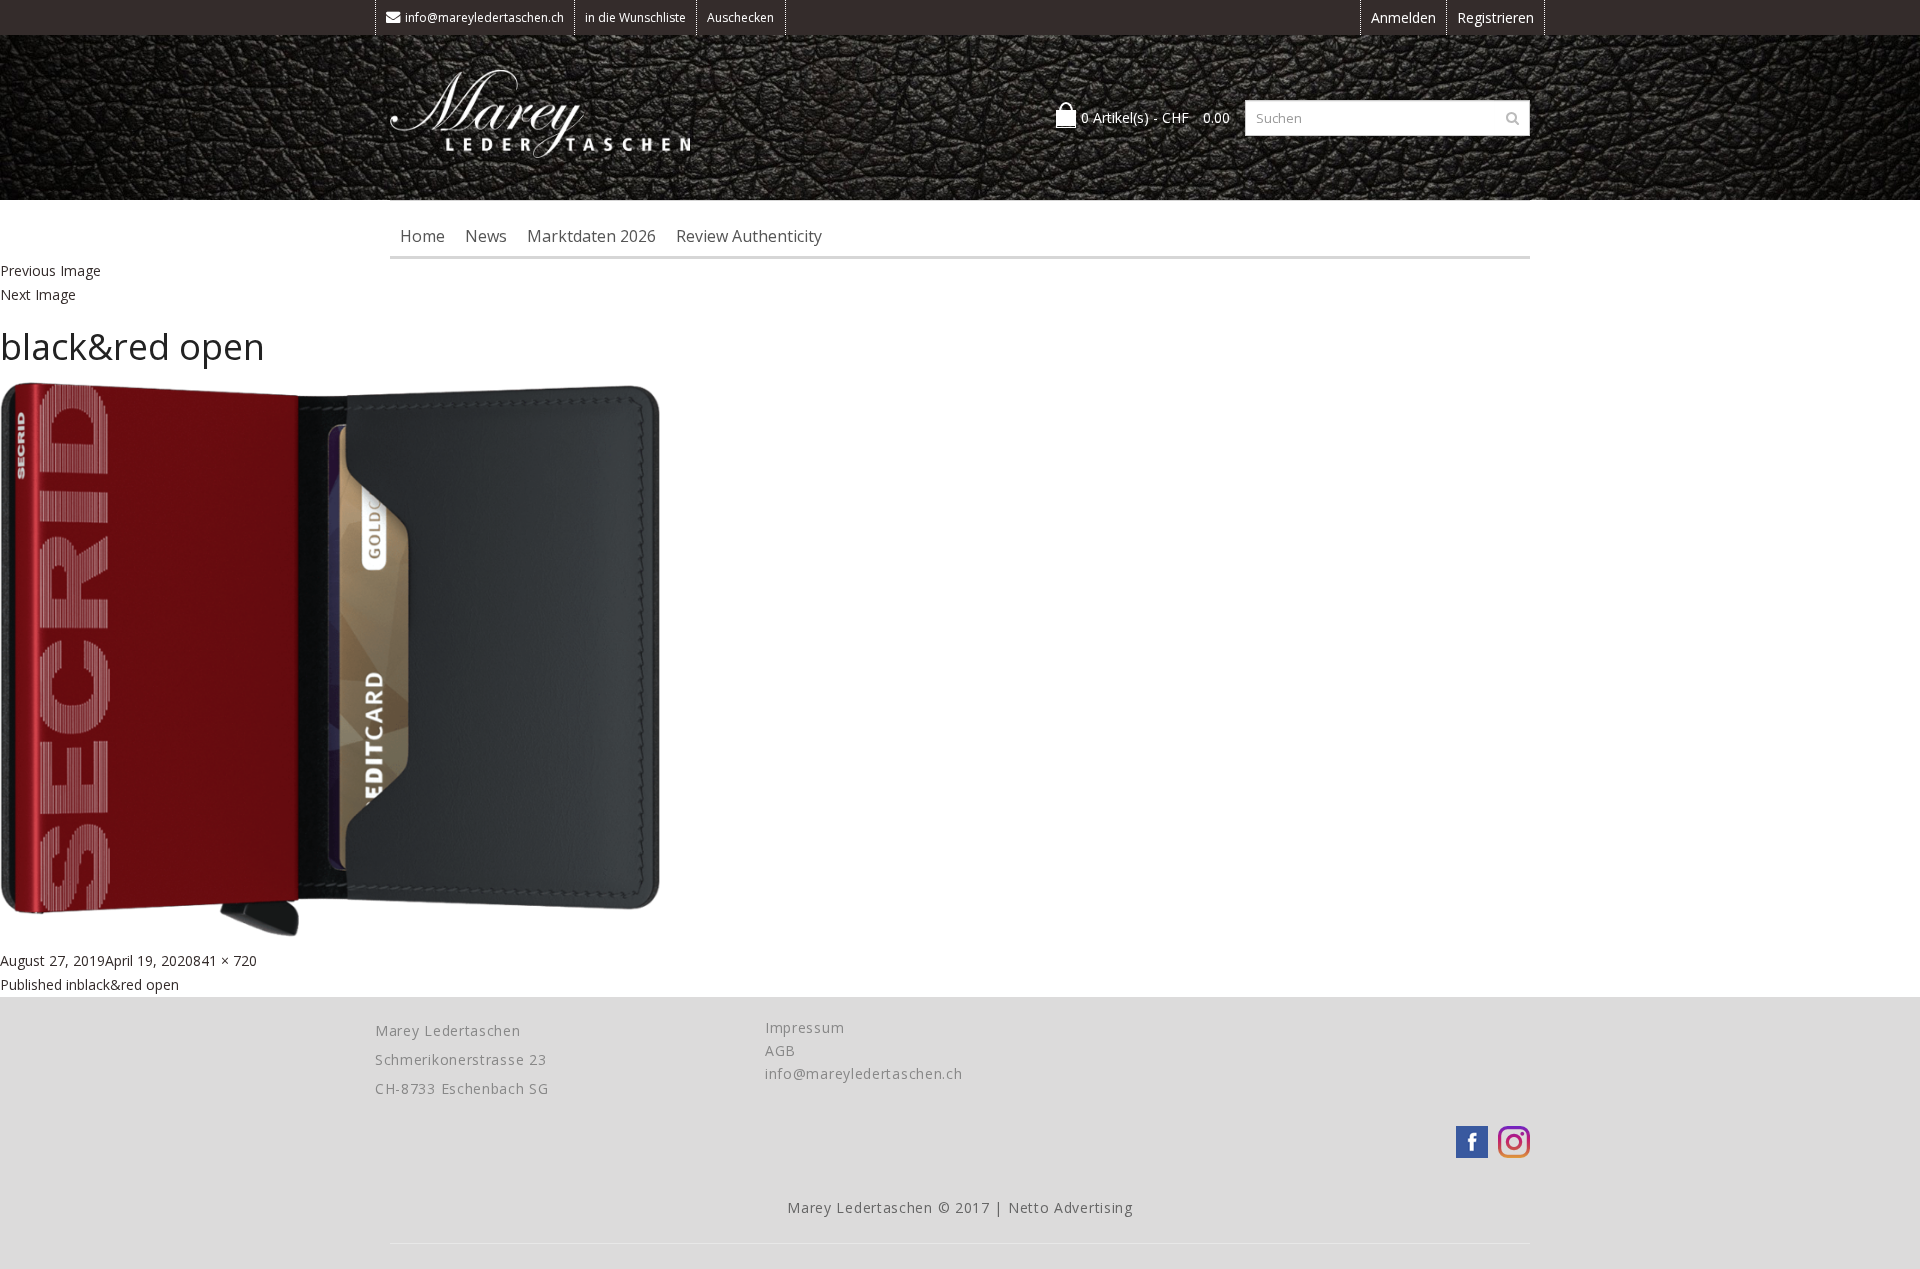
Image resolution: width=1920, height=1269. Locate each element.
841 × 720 (225, 960)
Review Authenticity (749, 236)
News (486, 236)
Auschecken (740, 17)
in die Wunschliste (635, 17)
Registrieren (1495, 17)
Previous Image (50, 270)
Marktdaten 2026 (591, 236)
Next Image (38, 294)
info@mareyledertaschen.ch (484, 17)
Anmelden (1403, 17)
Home (422, 236)
